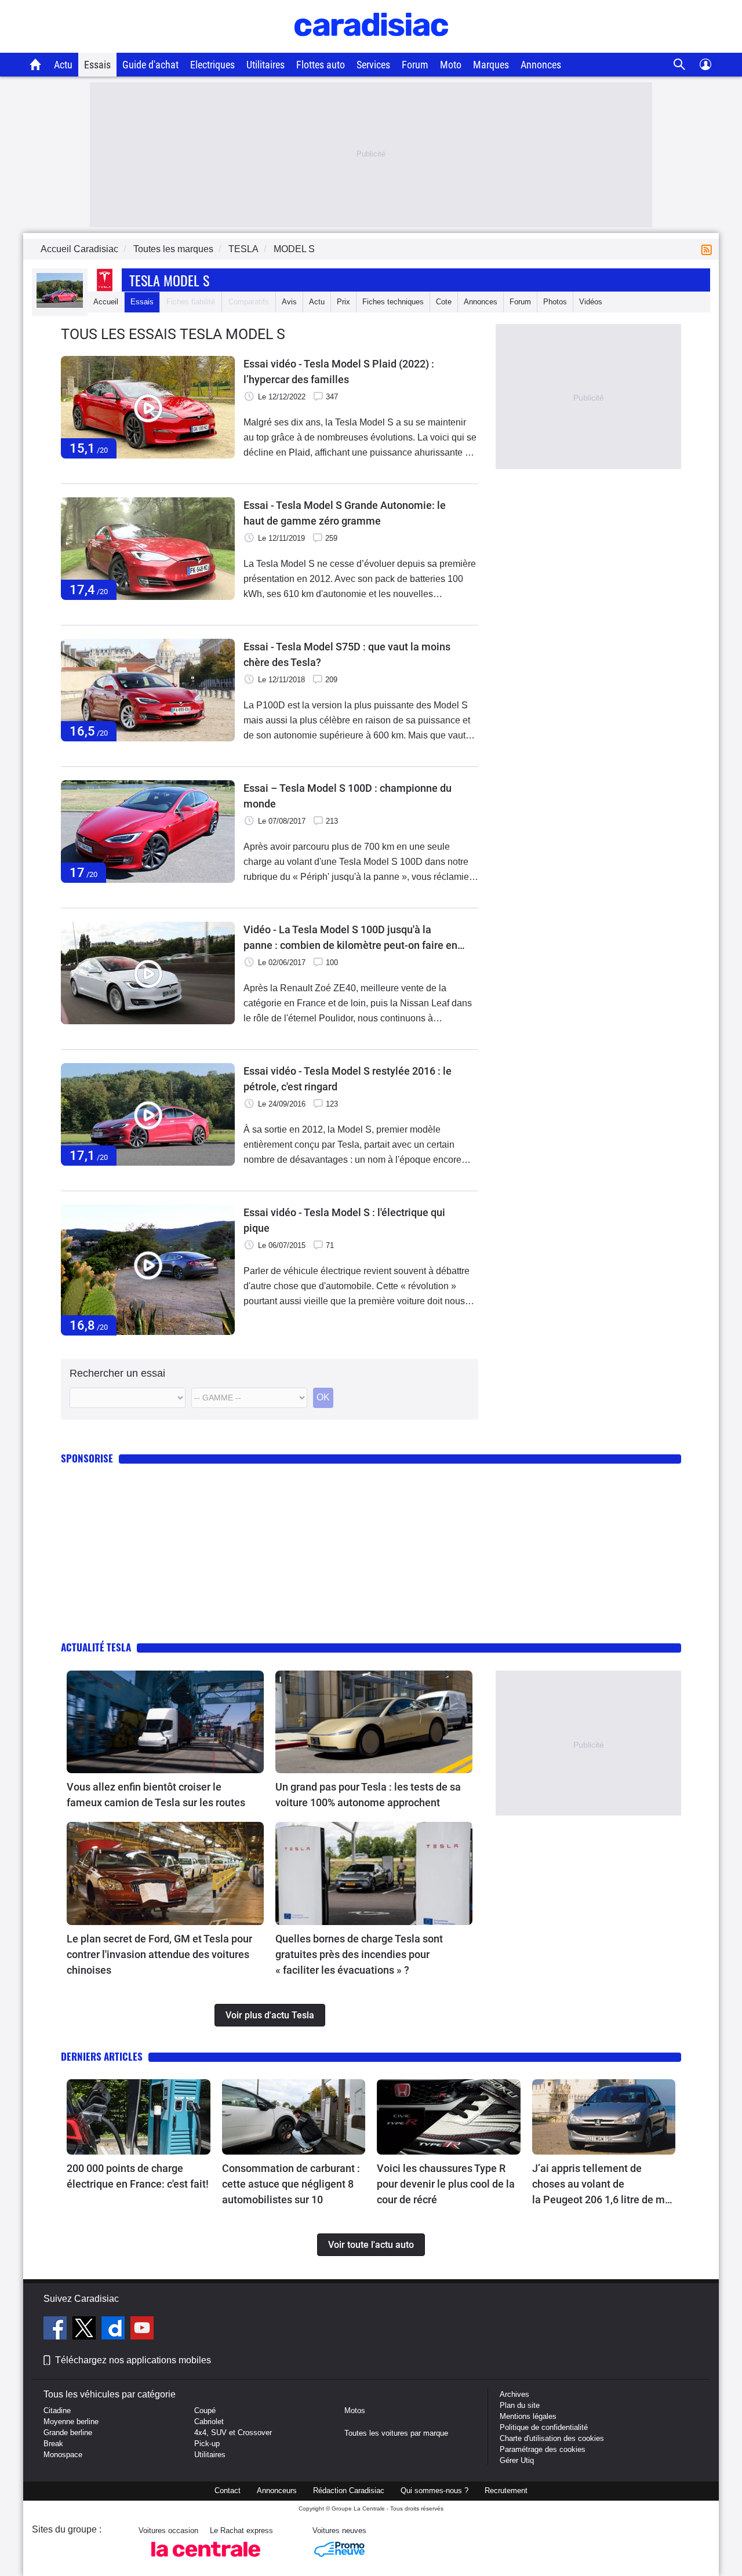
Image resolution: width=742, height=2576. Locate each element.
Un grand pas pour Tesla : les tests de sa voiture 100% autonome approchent (368, 1795)
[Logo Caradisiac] (371, 47)
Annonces (541, 65)
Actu (63, 65)
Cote (444, 302)
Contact (228, 2491)
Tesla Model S (169, 280)
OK (323, 1397)
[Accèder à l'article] (165, 1722)
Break (53, 2444)
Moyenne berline (71, 2422)
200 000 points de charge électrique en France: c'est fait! (138, 2176)
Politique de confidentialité (544, 2427)
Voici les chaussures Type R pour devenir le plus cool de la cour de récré (446, 2184)
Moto (451, 65)
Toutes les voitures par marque (396, 2433)
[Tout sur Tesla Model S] (60, 305)
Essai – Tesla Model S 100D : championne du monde (348, 796)
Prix (343, 302)
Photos (555, 302)
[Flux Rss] (709, 249)
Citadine (57, 2411)
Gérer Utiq (517, 2460)
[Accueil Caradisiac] (36, 64)
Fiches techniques (393, 302)
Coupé (205, 2411)
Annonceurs (277, 2491)
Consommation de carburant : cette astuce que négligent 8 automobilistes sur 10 (291, 2184)
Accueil (106, 302)
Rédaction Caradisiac (349, 2491)
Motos (355, 2411)
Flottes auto (321, 65)
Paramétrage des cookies (543, 2449)
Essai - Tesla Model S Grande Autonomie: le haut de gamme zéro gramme (345, 513)
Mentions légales (528, 2416)
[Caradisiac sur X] (86, 2330)
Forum (415, 65)
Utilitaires (265, 65)
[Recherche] (680, 65)
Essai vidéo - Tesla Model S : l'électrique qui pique (344, 1220)
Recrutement (506, 2491)
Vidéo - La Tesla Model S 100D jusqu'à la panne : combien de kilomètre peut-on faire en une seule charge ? (350, 938)
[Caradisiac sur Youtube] (142, 2330)
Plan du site (520, 2405)
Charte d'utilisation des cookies (552, 2438)
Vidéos (591, 302)
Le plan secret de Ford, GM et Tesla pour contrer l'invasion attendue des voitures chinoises (159, 1954)
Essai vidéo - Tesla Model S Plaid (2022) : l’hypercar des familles (339, 372)
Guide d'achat (150, 65)
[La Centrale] (206, 2560)
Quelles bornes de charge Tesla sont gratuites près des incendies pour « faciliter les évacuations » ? (359, 1954)
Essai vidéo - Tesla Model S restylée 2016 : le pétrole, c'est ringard (348, 1079)
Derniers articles (102, 2056)
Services (373, 65)
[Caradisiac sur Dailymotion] (114, 2330)
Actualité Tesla (96, 1647)
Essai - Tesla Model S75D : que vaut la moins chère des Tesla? (347, 654)
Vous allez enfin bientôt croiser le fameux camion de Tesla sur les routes (156, 1795)
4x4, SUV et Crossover (233, 2433)
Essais (97, 65)
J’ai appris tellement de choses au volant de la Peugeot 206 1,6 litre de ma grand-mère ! (601, 2185)
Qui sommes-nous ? (434, 2491)
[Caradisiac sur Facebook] (57, 2330)
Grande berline (68, 2433)
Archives (514, 2394)
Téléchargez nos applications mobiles (133, 2360)
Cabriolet (209, 2422)
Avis (289, 302)
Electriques (212, 65)
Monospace (63, 2455)
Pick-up (207, 2444)
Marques (491, 65)
